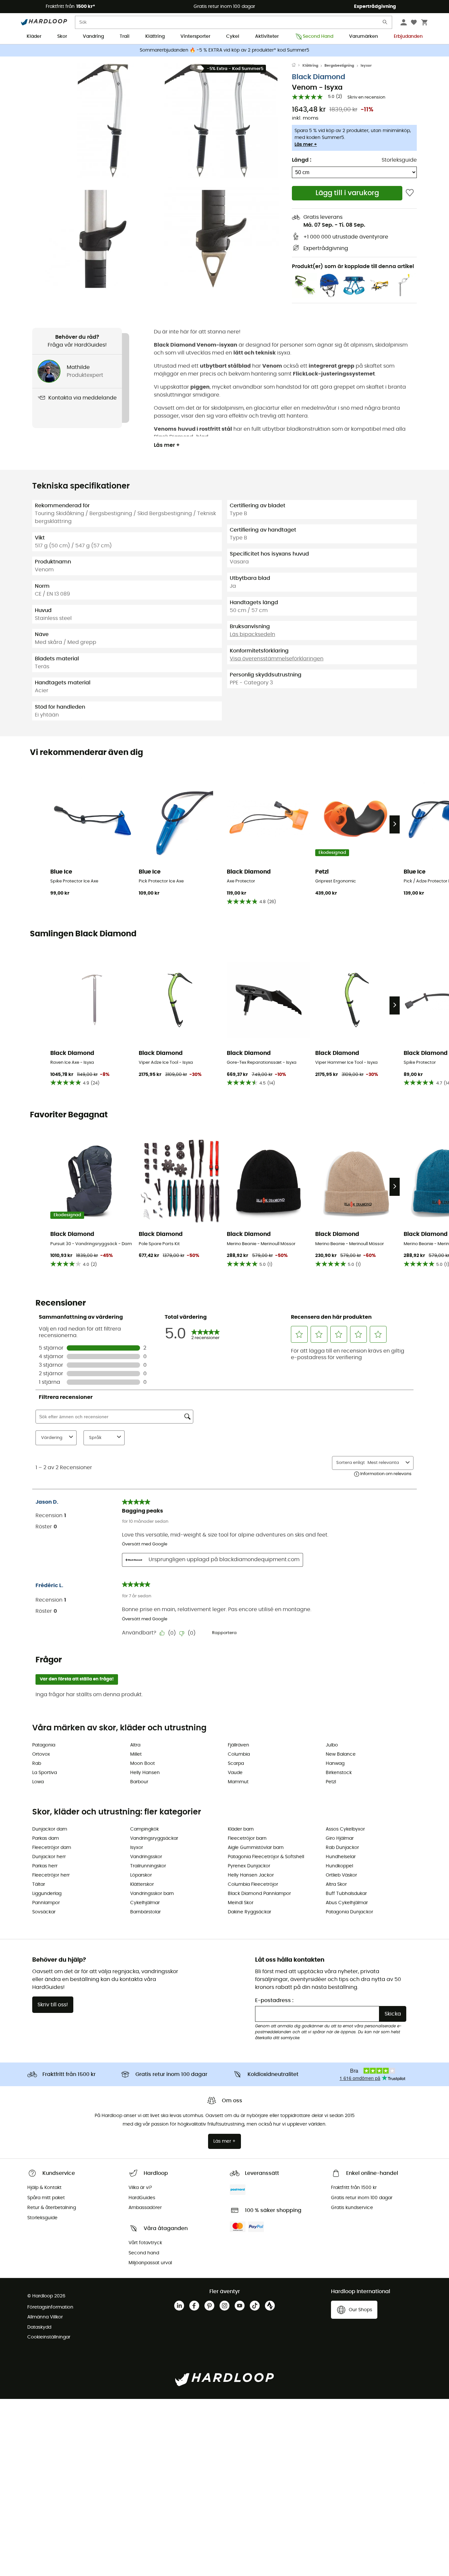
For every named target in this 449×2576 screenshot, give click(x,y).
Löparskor (141, 1875)
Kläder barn (241, 1829)
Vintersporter (195, 36)
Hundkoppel (339, 1866)
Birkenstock (339, 1773)
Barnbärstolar (145, 1912)
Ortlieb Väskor (341, 1875)
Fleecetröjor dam (52, 1848)
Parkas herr (45, 1866)
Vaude (235, 1773)
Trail (125, 36)
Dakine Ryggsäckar (249, 1912)
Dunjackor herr (49, 1857)
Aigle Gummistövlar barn (256, 1848)
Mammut (238, 1782)
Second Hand (318, 36)
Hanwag (335, 1764)
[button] (103, 121)
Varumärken (364, 36)
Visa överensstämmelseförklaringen (277, 659)
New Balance (341, 1754)
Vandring (93, 36)
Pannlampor (46, 1903)
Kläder (34, 36)
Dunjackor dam (50, 1829)
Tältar (39, 1884)
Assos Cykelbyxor (345, 1829)
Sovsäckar (44, 1912)
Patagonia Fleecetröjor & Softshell (266, 1857)
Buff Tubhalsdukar (346, 1894)
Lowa (38, 1782)
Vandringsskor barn (152, 1894)
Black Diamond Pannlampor (259, 1894)
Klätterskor (142, 1884)
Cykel (233, 36)
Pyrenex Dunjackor (249, 1866)
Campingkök (144, 1829)
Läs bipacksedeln (252, 634)
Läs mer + (306, 145)
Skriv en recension (366, 97)
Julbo (332, 1745)
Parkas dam (46, 1838)
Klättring (155, 36)
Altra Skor (336, 1884)
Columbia (239, 1754)
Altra (135, 1745)
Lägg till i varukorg (347, 193)
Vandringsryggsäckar (154, 1838)
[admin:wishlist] (410, 193)
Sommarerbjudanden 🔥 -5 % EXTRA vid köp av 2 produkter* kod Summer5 (225, 50)
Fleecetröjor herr (51, 1875)
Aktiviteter (267, 36)
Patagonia (44, 1745)
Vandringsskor (146, 1857)
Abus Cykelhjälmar (347, 1903)
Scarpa (236, 1764)
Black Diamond (319, 77)
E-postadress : (274, 2000)
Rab (37, 1764)
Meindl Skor (241, 1903)
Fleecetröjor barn (247, 1838)
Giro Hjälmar (340, 1838)
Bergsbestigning (339, 66)
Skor (62, 36)
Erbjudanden (408, 36)
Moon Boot (142, 1764)
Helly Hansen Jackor (251, 1875)
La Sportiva (45, 1773)
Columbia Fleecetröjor (253, 1884)
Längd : (302, 160)
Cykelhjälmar (145, 1903)
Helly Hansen (145, 1773)
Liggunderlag (47, 1894)
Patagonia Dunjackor (349, 1912)
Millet (136, 1754)
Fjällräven (238, 1745)
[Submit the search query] (385, 23)
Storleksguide (399, 160)
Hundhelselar (341, 1857)
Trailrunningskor (148, 1866)
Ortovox (41, 1754)
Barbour (139, 1782)
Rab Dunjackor (342, 1848)
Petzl (331, 1782)
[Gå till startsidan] (297, 66)
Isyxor (366, 66)
